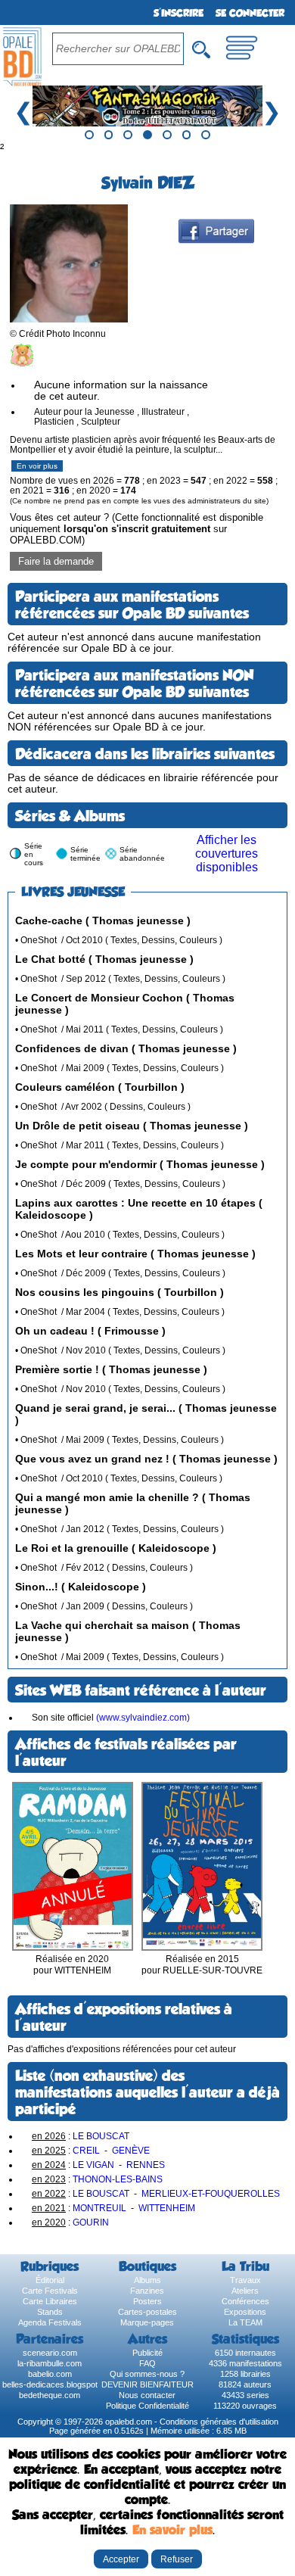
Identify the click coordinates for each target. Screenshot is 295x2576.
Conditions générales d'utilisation (219, 2422)
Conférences (245, 2301)
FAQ (147, 2363)
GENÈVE (131, 2150)
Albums (147, 2280)
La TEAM (245, 2322)
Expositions (245, 2312)
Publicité (147, 2353)
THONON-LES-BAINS (118, 2179)
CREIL (86, 2150)
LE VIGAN (93, 2165)
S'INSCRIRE (179, 13)
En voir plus (37, 466)
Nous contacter (147, 2395)
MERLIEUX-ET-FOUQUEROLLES (211, 2193)
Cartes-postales (147, 2312)
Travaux (245, 2280)
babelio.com (50, 2374)
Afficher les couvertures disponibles (227, 853)
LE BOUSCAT (101, 2136)
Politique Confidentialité (147, 2406)
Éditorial (50, 2280)
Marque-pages (147, 2322)
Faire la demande (56, 561)
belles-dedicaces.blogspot (50, 2384)
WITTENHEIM (167, 2208)
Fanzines (147, 2291)
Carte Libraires (50, 2301)
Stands (50, 2312)
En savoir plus (172, 2530)
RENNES (146, 2165)
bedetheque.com (50, 2395)
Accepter (121, 2559)
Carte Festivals (50, 2291)
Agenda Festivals (50, 2322)
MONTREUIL (99, 2208)
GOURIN (91, 2222)
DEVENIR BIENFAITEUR (147, 2384)
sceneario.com (50, 2353)
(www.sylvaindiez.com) (143, 1717)
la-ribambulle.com (50, 2363)
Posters (147, 2301)
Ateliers (245, 2291)
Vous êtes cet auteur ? (137, 529)
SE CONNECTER (250, 13)
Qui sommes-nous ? (147, 2374)
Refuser (177, 2559)
